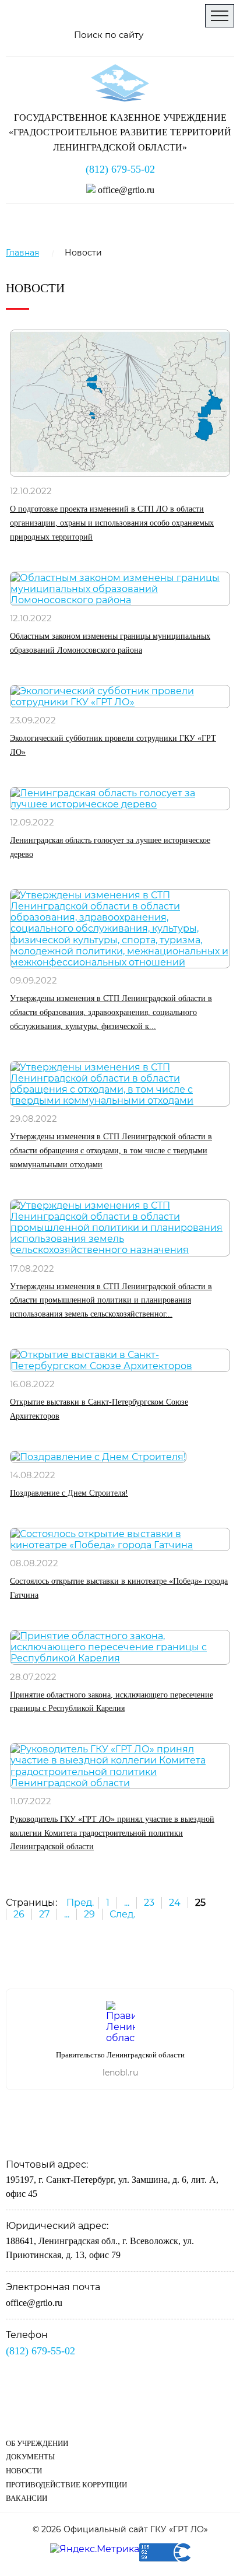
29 (89, 1914)
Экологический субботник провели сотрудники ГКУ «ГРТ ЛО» (113, 745)
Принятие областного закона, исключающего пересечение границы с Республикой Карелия (112, 1702)
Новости (24, 2471)
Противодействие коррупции (66, 2485)
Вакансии (27, 2498)
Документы (30, 2457)
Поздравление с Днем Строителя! (69, 1493)
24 (175, 1903)
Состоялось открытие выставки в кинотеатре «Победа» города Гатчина (119, 1588)
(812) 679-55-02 (120, 169)
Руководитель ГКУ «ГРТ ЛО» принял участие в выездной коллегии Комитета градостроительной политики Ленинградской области (112, 1833)
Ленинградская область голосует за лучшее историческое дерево (110, 847)
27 (44, 1914)
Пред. (80, 1903)
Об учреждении (37, 2443)
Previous (210, 1960)
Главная (22, 253)
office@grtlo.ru (125, 190)
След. (122, 1914)
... (127, 1903)
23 (149, 1903)
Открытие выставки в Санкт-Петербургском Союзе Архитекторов (99, 1409)
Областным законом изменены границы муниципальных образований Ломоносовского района (110, 643)
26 (19, 1914)
